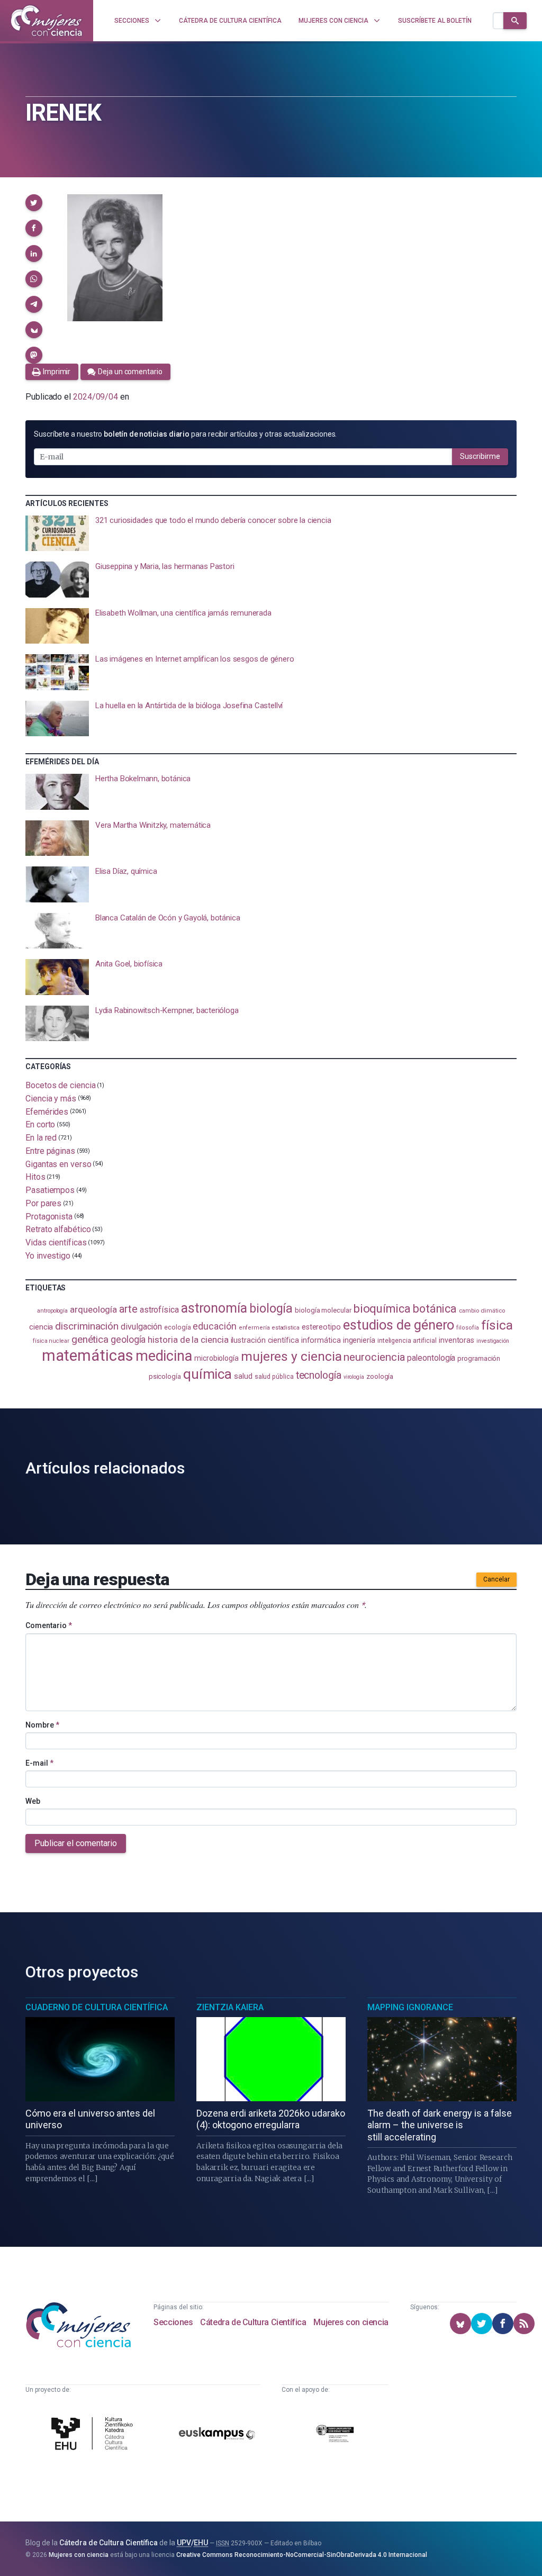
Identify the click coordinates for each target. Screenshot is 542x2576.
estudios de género (399, 1325)
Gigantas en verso (58, 1164)
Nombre (42, 1725)
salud (243, 1376)
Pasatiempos (50, 1190)
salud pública (274, 1377)
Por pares (43, 1203)
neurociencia (374, 1357)
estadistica (286, 1328)
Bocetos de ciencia (61, 1085)
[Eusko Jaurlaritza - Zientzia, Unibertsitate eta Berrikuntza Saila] (335, 2435)
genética (90, 1339)
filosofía (467, 1328)
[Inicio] (47, 21)
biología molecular (323, 1310)
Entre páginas (50, 1151)
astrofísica (159, 1310)
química (207, 1374)
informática (321, 1340)
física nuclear (51, 1341)
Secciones (173, 2322)
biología (271, 1309)
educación (214, 1326)
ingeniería (359, 1340)
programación (479, 1358)
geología (128, 1339)
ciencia (41, 1327)
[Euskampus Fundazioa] (217, 2435)
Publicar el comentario (76, 1843)
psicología (165, 1376)
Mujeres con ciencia (351, 2322)
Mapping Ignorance (410, 2007)
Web (33, 1801)
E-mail (39, 1763)
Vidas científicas (56, 1242)
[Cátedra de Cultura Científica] (94, 2435)
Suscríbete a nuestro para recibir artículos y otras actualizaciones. (185, 434)
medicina (164, 1356)
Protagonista (49, 1216)
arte (128, 1309)
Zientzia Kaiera (230, 2007)
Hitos (35, 1177)
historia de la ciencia (188, 1340)
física (497, 1325)
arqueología (93, 1309)
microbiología (216, 1358)
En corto (40, 1124)
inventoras (457, 1340)
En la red (41, 1138)
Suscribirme (480, 456)
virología (354, 1377)
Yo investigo (48, 1256)
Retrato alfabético (58, 1229)
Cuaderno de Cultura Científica (97, 2007)
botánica (435, 1309)
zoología (380, 1376)
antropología (52, 1311)
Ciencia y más (51, 1099)
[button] (34, 203)
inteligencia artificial (407, 1341)
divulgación (141, 1327)
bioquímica (382, 1309)
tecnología (319, 1375)
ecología (177, 1327)
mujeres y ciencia (291, 1356)
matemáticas (88, 1355)
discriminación (87, 1326)
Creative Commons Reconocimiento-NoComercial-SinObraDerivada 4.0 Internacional (302, 2555)
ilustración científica (265, 1340)
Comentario (49, 1625)
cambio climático (482, 1311)
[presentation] (271, 534)
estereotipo (321, 1327)
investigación (493, 1341)
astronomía (214, 1308)
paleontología (431, 1358)
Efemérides (47, 1111)
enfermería (254, 1328)
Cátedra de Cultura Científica (253, 2322)
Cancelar (496, 1579)
